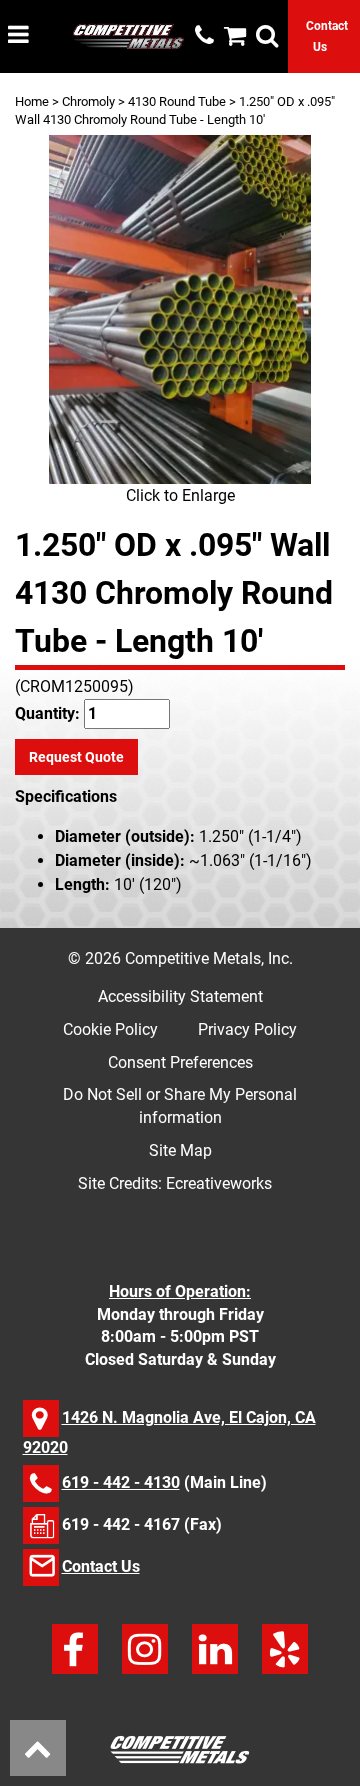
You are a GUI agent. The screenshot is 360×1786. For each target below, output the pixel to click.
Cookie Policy (110, 1029)
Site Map (180, 1150)
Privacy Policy (247, 1029)
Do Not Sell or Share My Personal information (180, 1106)
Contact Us (101, 1566)
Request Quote (76, 757)
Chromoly (88, 101)
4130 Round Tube (177, 101)
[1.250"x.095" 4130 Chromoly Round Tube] (180, 309)
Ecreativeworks (219, 1183)
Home (32, 101)
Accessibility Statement (180, 996)
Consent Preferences (180, 1062)
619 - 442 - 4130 (121, 1482)
